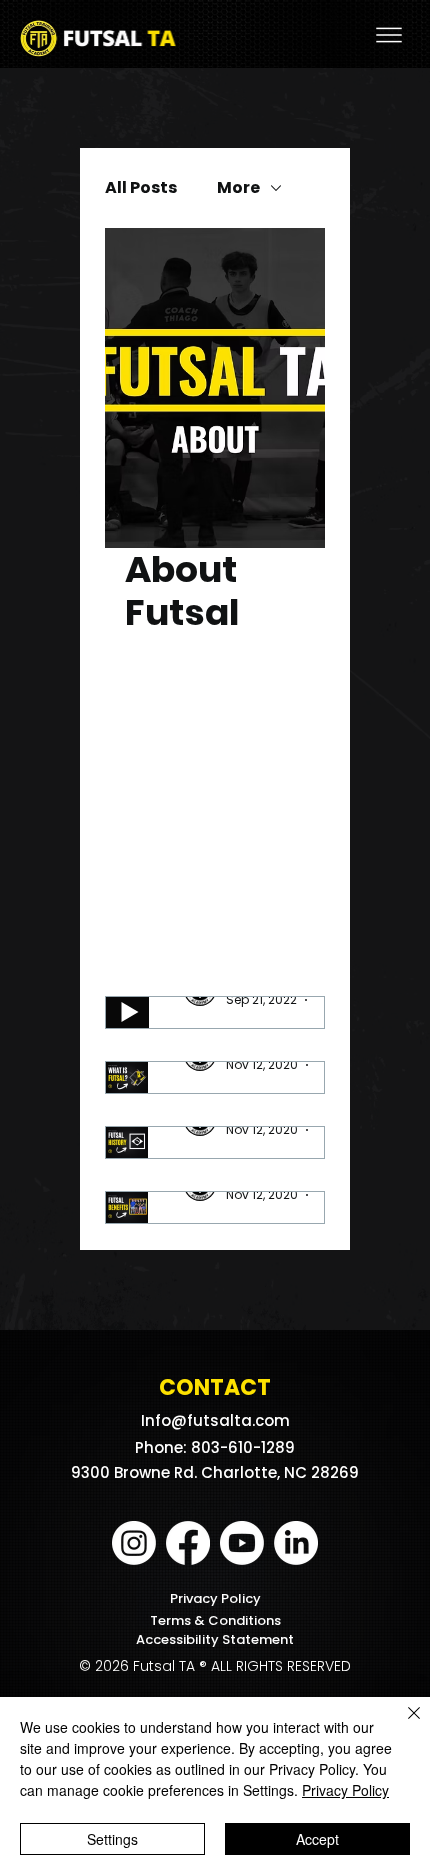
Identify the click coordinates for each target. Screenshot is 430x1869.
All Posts (141, 188)
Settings (112, 1839)
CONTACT (215, 1387)
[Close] (402, 1725)
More (238, 188)
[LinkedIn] (296, 1543)
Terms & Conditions (215, 1620)
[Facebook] (188, 1543)
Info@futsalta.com (215, 1420)
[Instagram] (134, 1543)
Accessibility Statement (215, 1639)
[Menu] (389, 35)
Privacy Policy (215, 1598)
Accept (317, 1839)
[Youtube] (242, 1543)
